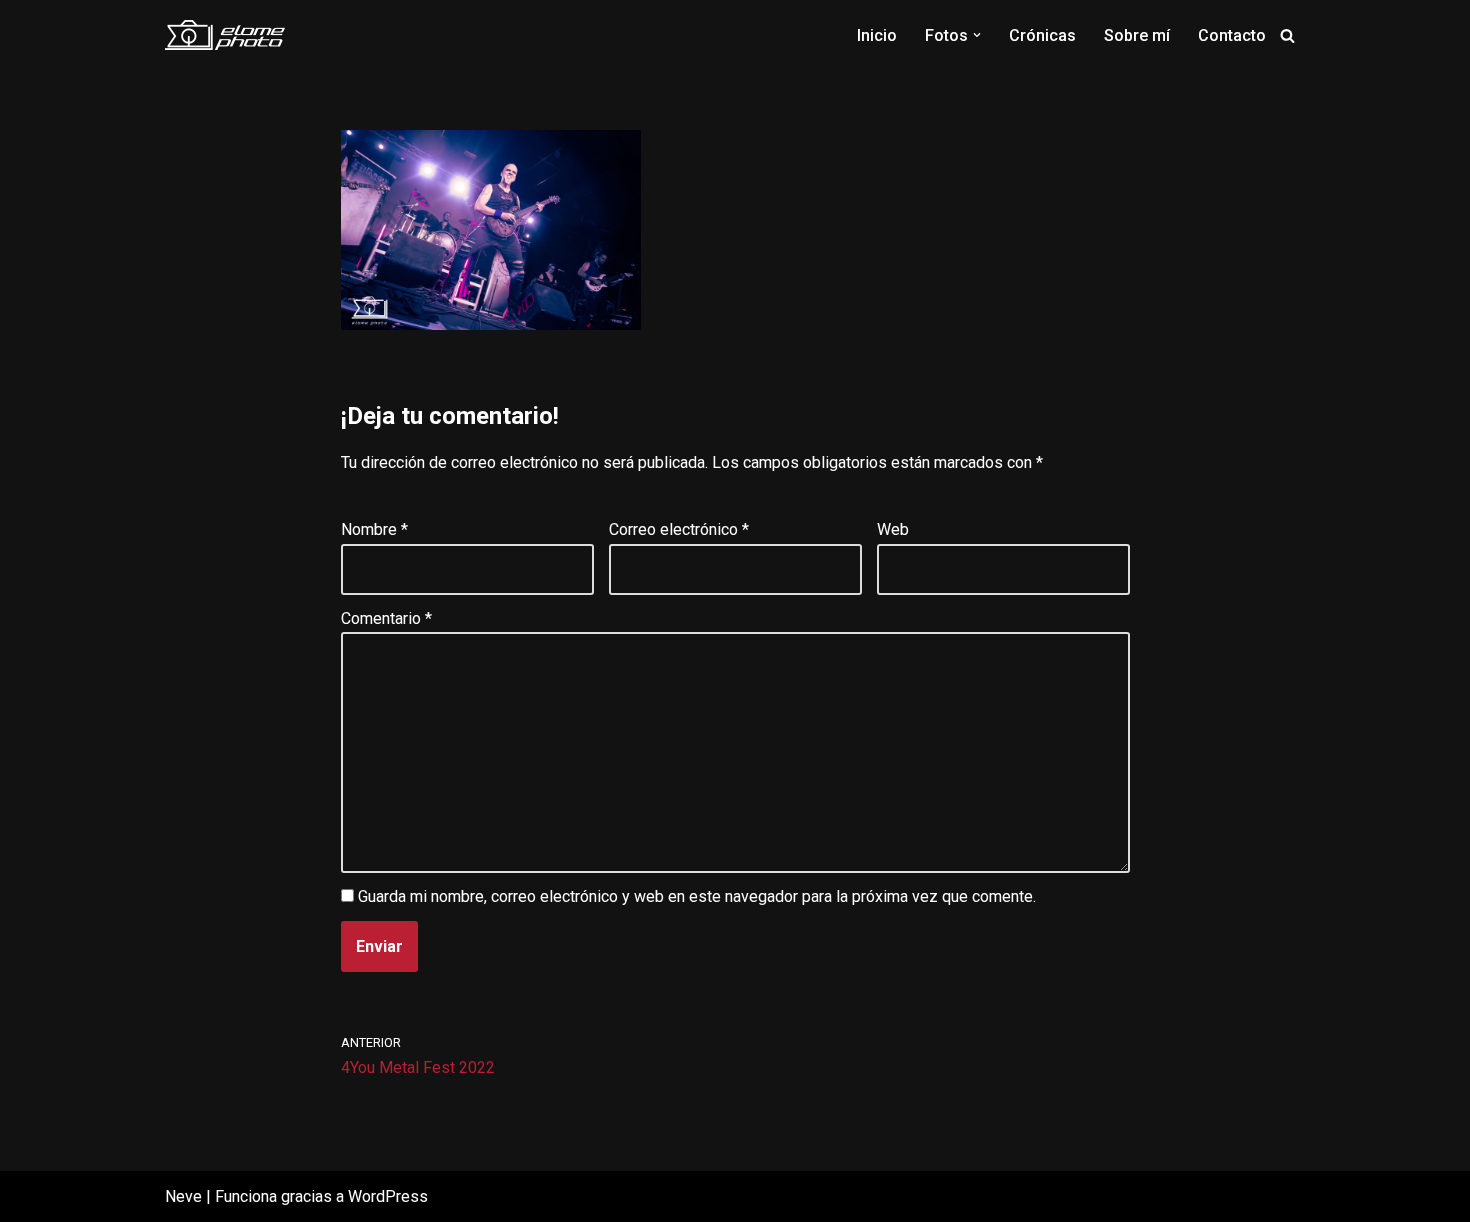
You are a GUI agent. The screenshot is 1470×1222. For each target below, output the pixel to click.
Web (893, 529)
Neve (183, 1196)
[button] (977, 35)
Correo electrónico (679, 529)
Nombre (374, 529)
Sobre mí (1137, 35)
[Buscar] (1287, 35)
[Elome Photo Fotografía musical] (225, 35)
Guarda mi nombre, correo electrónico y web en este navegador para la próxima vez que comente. (697, 896)
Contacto (1232, 35)
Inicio (877, 35)
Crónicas (1042, 35)
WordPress (388, 1196)
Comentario (386, 618)
